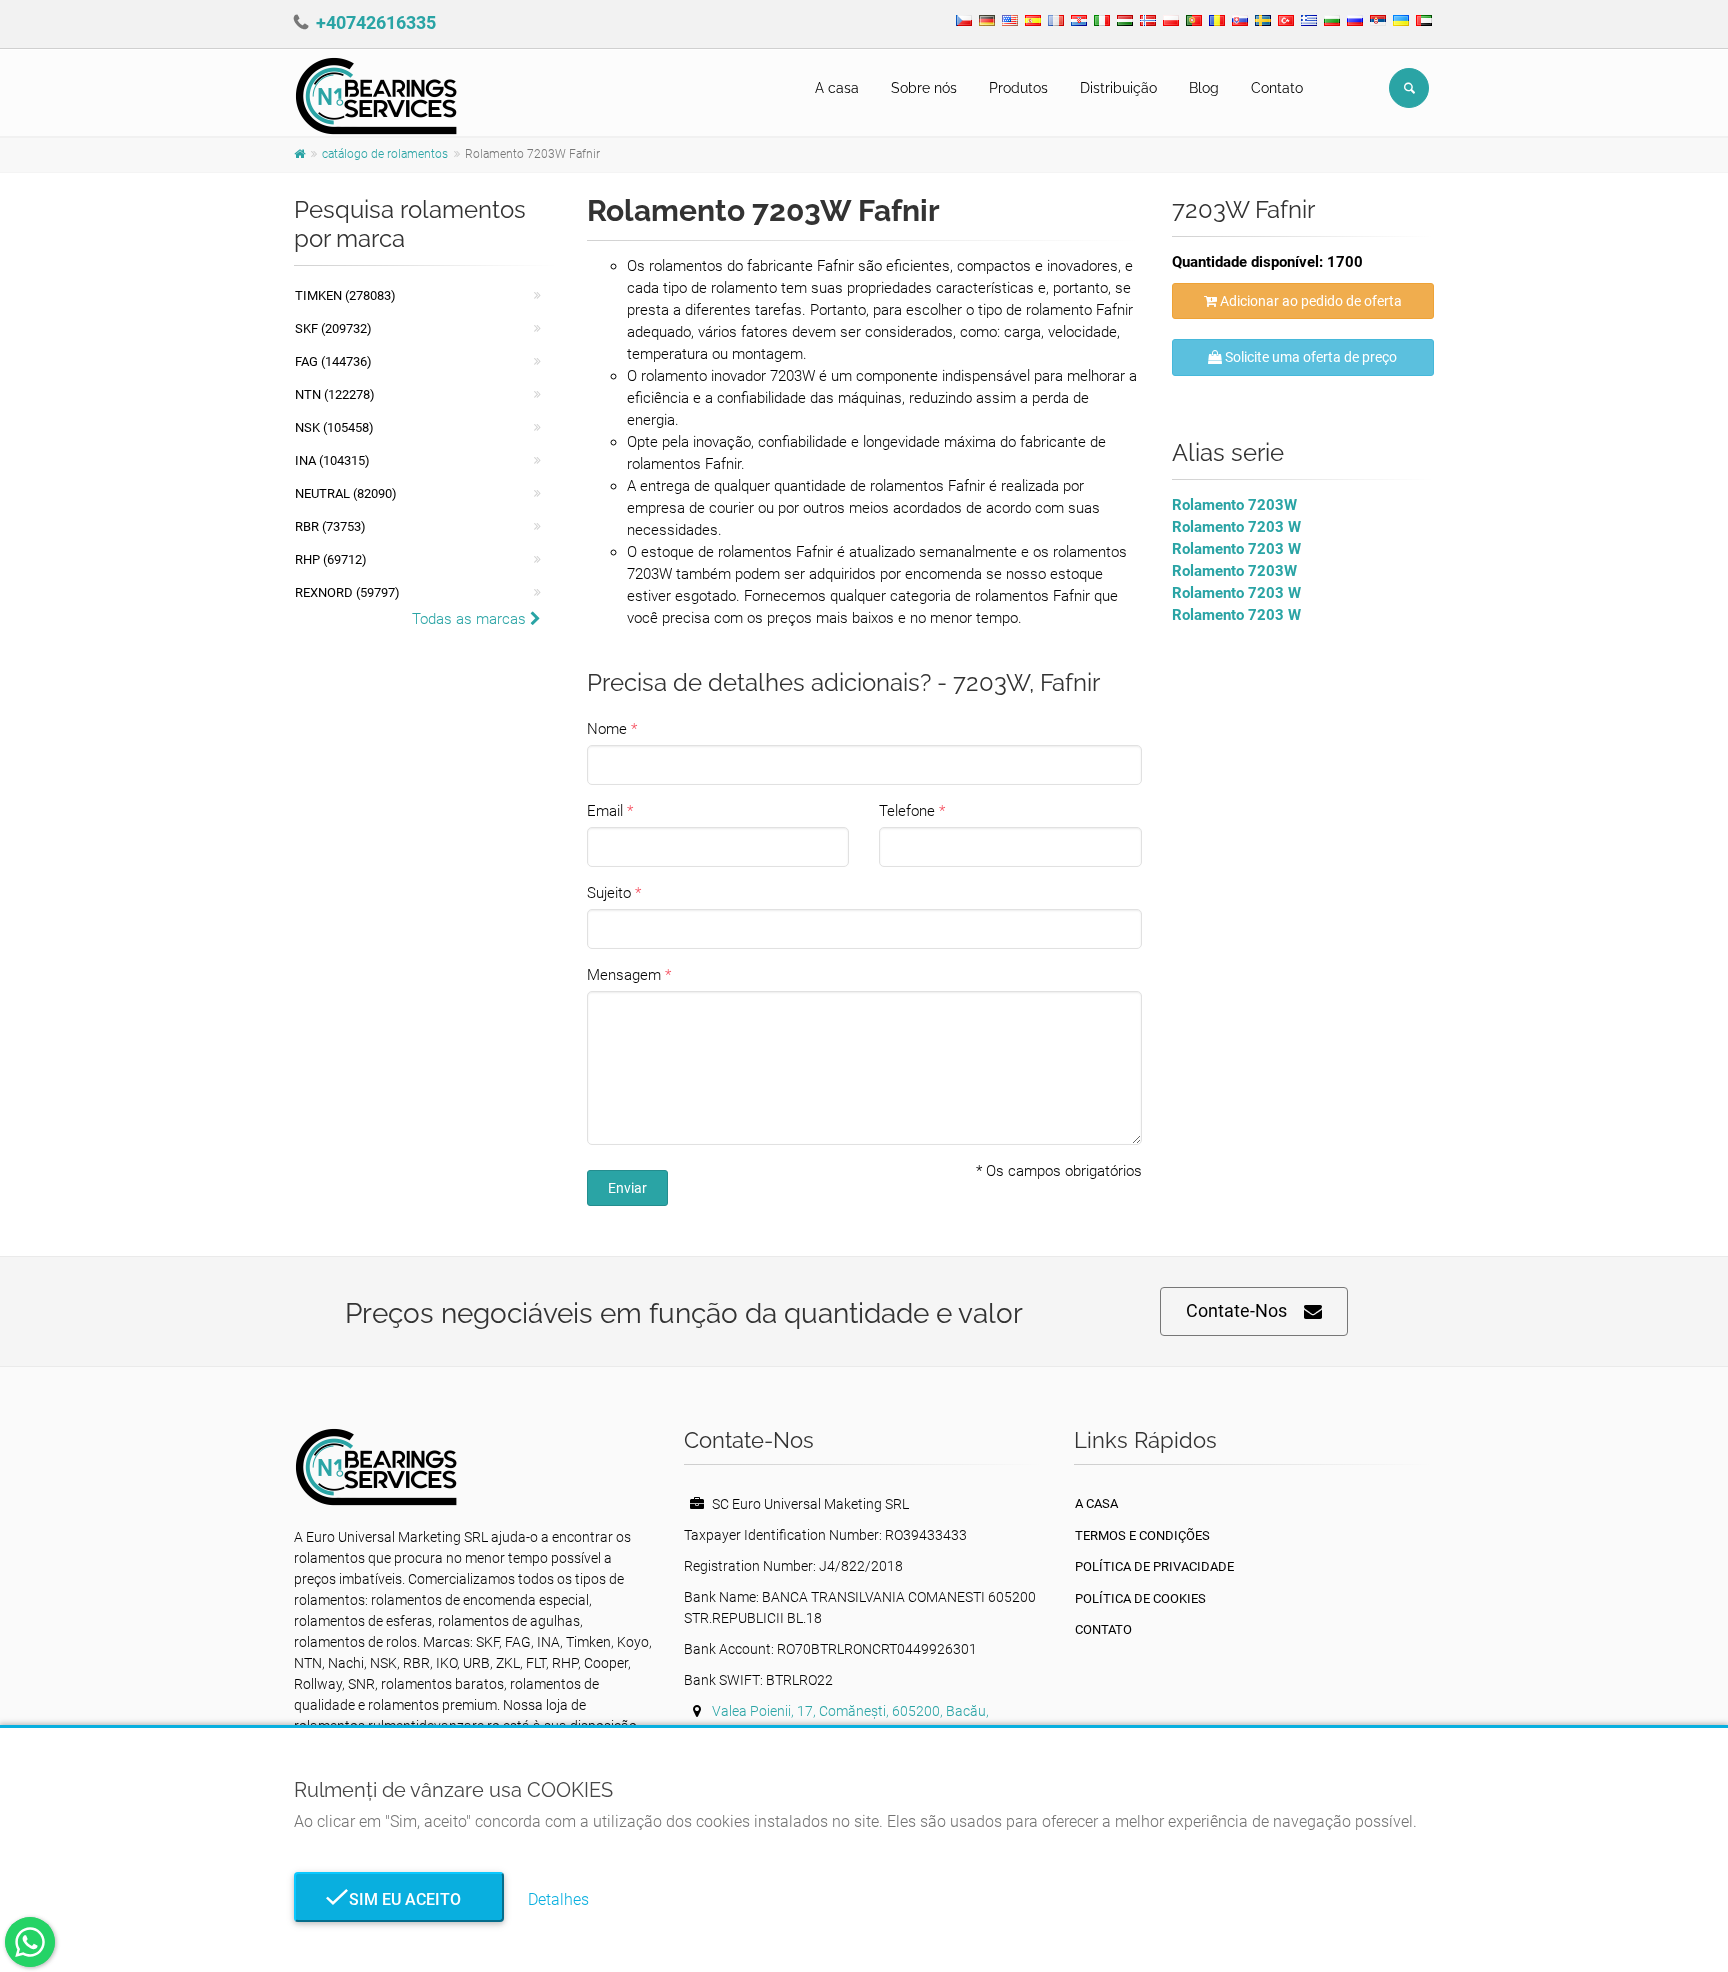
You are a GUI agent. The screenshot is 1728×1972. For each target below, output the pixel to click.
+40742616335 (376, 22)
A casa (837, 88)
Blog (1204, 88)
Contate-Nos (1236, 1310)
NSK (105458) (334, 427)
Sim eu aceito (399, 1899)
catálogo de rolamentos (385, 154)
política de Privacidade (1154, 1566)
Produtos (1018, 88)
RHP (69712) (331, 559)
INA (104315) (332, 460)
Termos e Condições (1142, 1535)
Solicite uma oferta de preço (1309, 357)
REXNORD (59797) (347, 592)
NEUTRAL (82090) (346, 493)
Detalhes (558, 1899)
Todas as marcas (471, 619)
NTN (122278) (335, 394)
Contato (1277, 88)
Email (605, 811)
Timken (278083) (345, 295)
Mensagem (624, 975)
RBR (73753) (330, 526)
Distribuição (1118, 88)
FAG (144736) (333, 361)
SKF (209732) (333, 328)
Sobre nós (924, 88)
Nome (607, 729)
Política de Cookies (1140, 1598)
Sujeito (609, 893)
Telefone (907, 811)
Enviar (627, 1188)
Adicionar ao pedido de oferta (1309, 301)
